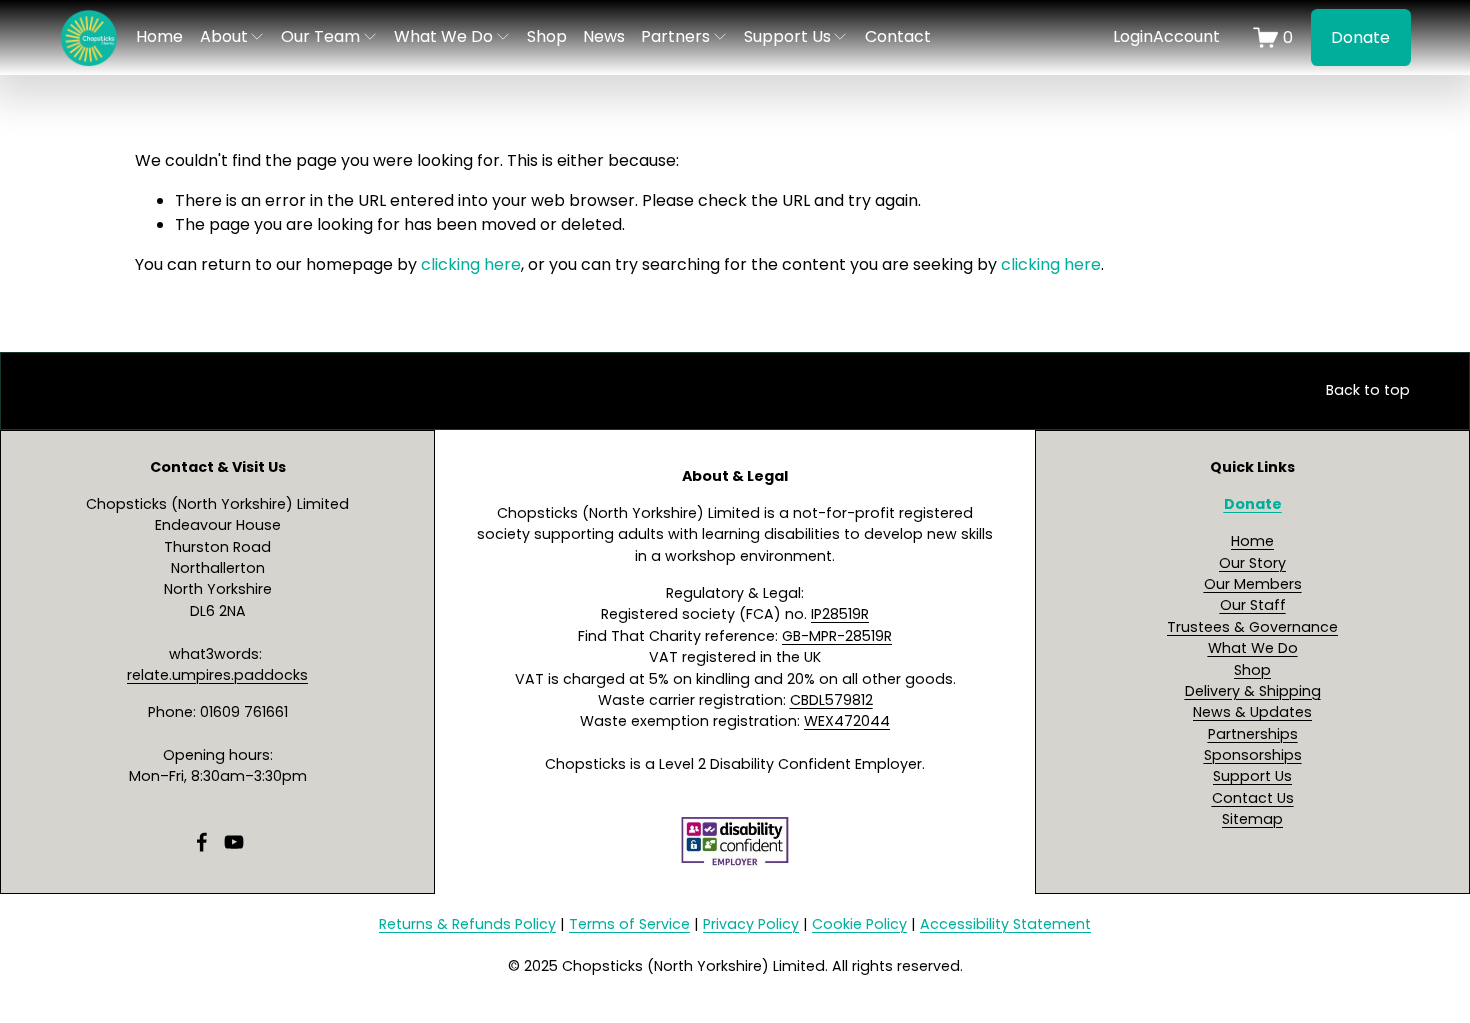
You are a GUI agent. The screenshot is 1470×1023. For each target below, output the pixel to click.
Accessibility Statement (1005, 924)
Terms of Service (629, 924)
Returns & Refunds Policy (467, 924)
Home (159, 36)
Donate (1360, 37)
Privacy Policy (751, 924)
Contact (898, 36)
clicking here (471, 264)
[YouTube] (234, 842)
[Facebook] (202, 842)
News (604, 36)
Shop (547, 36)
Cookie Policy (859, 924)
